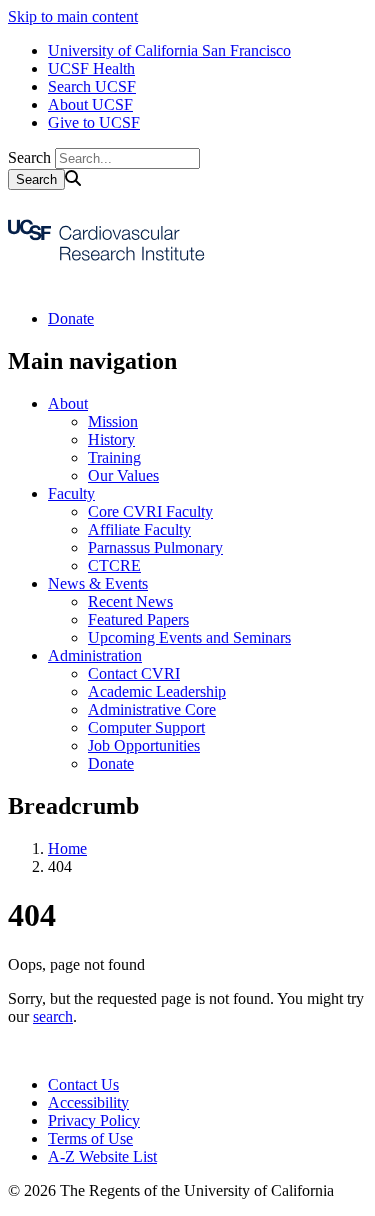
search (53, 1016)
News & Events (98, 583)
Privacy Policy (94, 1120)
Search (29, 157)
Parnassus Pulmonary (155, 547)
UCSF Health (91, 68)
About (68, 403)
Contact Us (83, 1084)
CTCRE (114, 565)
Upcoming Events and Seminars (189, 637)
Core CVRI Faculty (150, 511)
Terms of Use (90, 1138)
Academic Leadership (157, 691)
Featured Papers (138, 619)
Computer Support (146, 727)
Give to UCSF (94, 122)
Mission (113, 421)
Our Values (123, 475)
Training (114, 457)
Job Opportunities (144, 745)
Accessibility (88, 1102)
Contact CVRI (134, 673)
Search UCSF (92, 86)
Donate (71, 318)
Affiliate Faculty (139, 529)
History (111, 439)
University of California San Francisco (169, 50)
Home (67, 848)
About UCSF (90, 104)
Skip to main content (73, 16)
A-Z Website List (102, 1156)
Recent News (130, 601)
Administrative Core (152, 709)
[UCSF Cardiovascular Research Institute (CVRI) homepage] (108, 284)
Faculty (71, 493)
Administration (95, 655)
